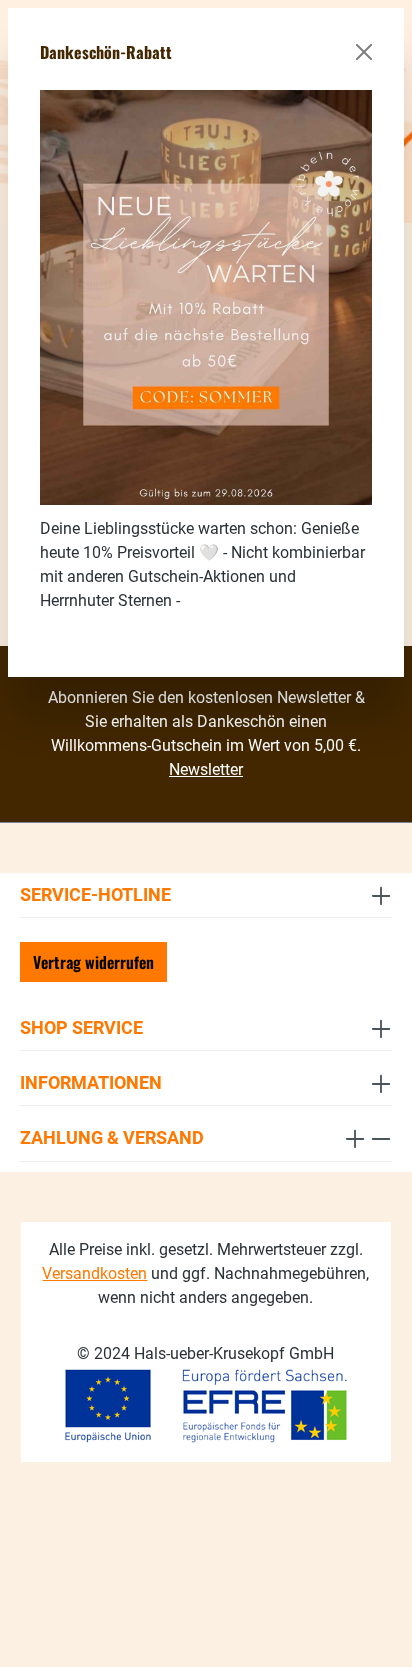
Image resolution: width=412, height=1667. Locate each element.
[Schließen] (364, 52)
